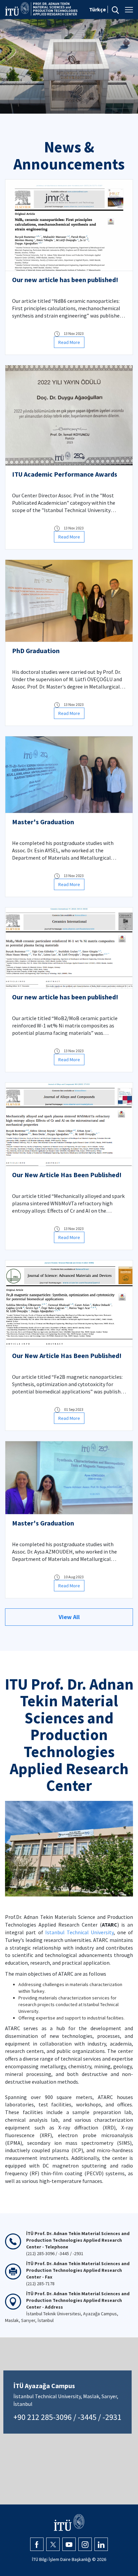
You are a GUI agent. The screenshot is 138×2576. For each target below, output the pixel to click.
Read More (69, 342)
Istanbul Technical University (80, 1932)
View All (69, 1617)
